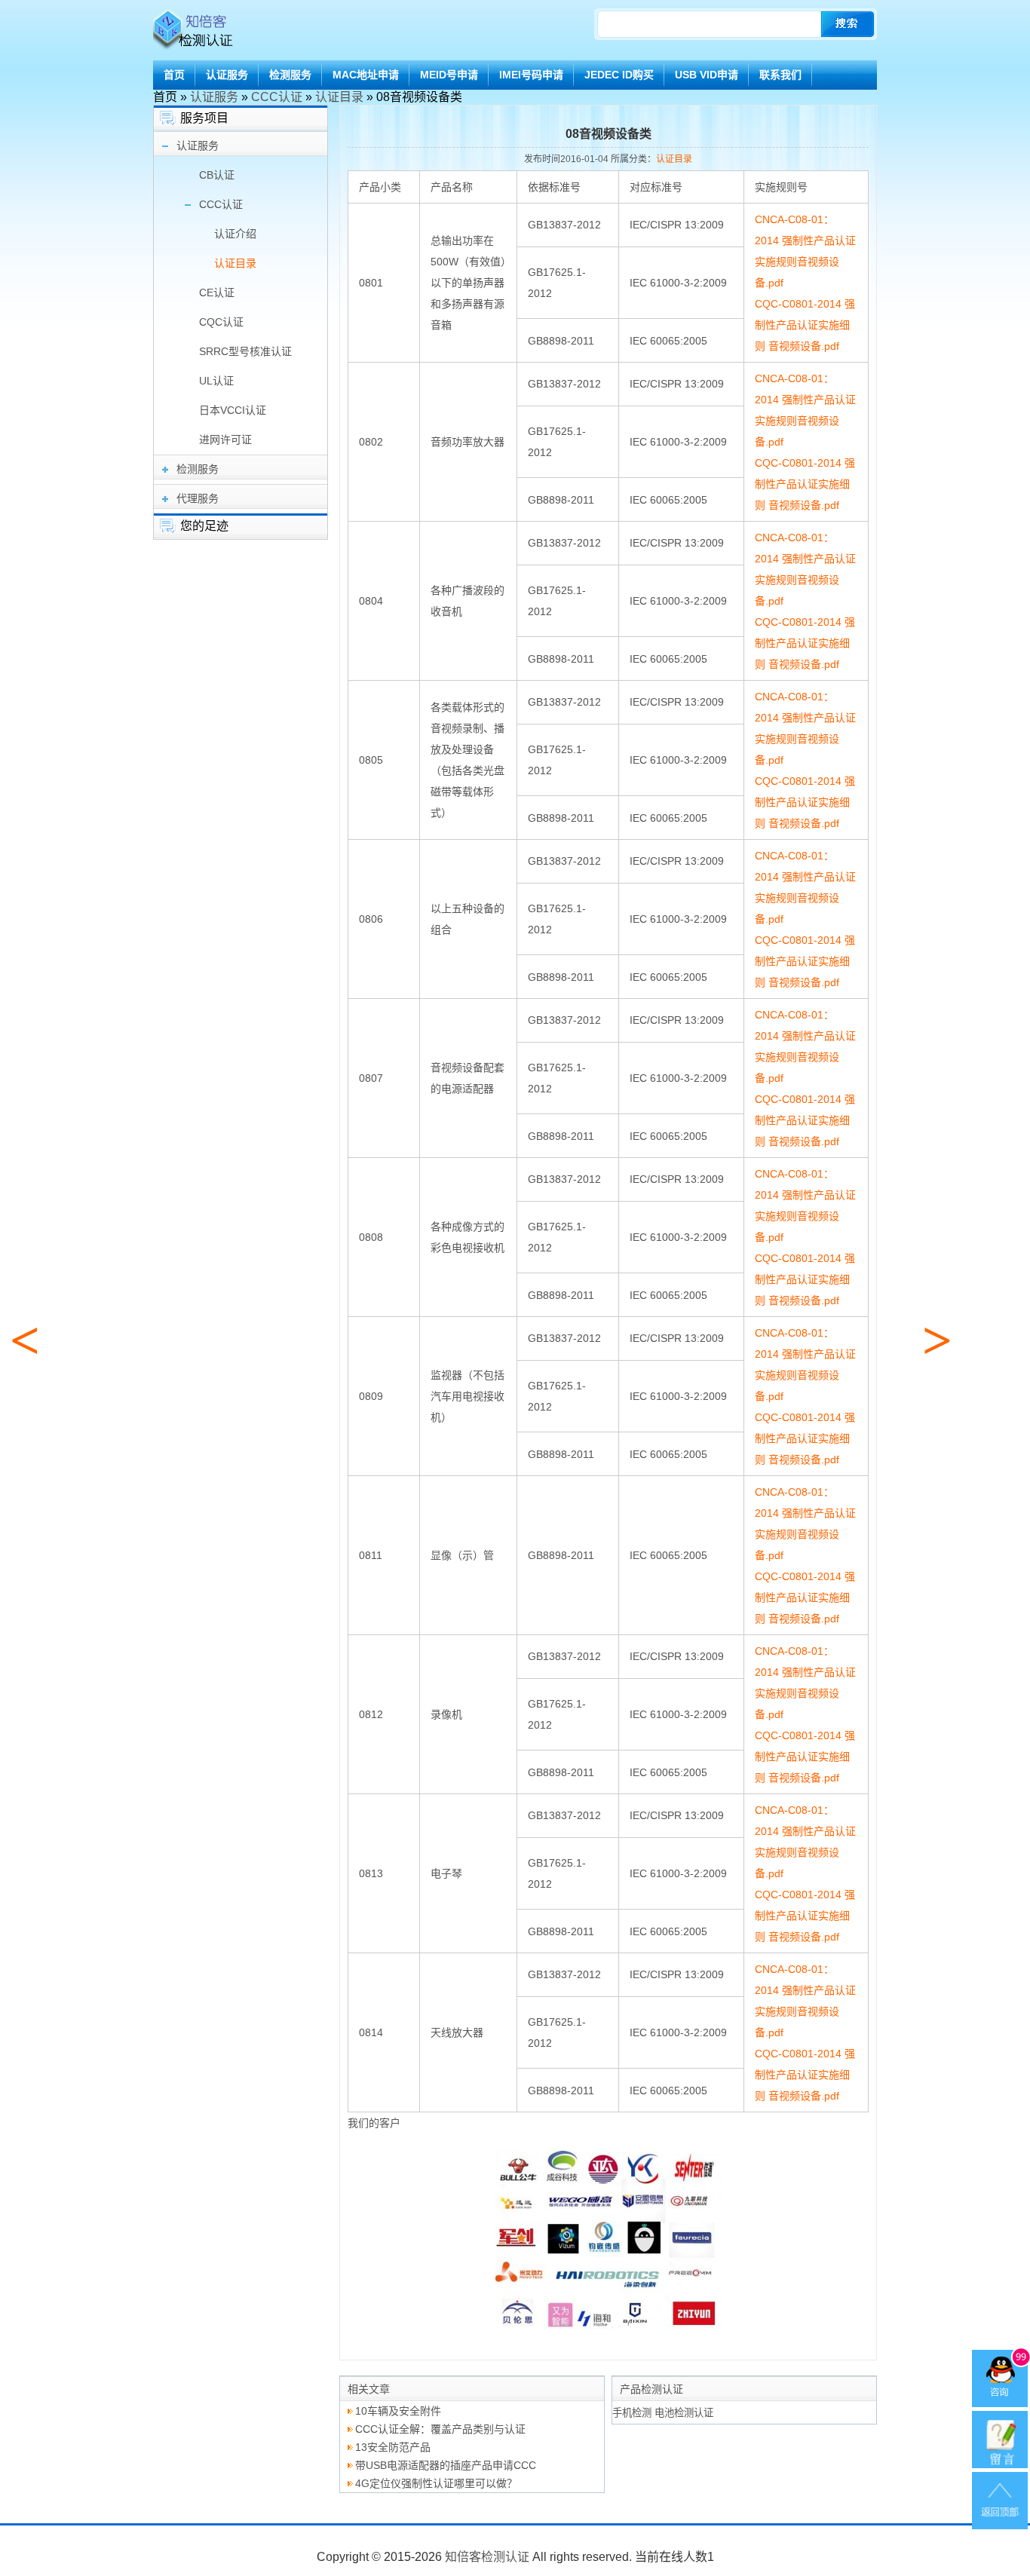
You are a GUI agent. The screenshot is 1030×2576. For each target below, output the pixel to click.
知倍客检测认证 (487, 2557)
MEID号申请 (449, 75)
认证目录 (339, 97)
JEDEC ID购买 (619, 75)
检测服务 (290, 75)
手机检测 (632, 2413)
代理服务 (198, 498)
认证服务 (227, 75)
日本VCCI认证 (233, 410)
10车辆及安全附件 (398, 2411)
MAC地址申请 (366, 75)
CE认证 (217, 293)
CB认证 (217, 175)
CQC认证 (221, 322)
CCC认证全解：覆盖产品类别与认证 (440, 2429)
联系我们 (780, 75)
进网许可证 (225, 440)
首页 (174, 75)
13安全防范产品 (393, 2447)
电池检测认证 (684, 2413)
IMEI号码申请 (531, 75)
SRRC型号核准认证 (245, 351)
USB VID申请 (707, 75)
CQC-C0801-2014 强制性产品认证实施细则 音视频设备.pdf (805, 325)
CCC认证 (277, 97)
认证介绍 (235, 234)
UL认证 (216, 381)
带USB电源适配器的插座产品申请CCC (446, 2465)
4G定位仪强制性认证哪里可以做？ (436, 2483)
